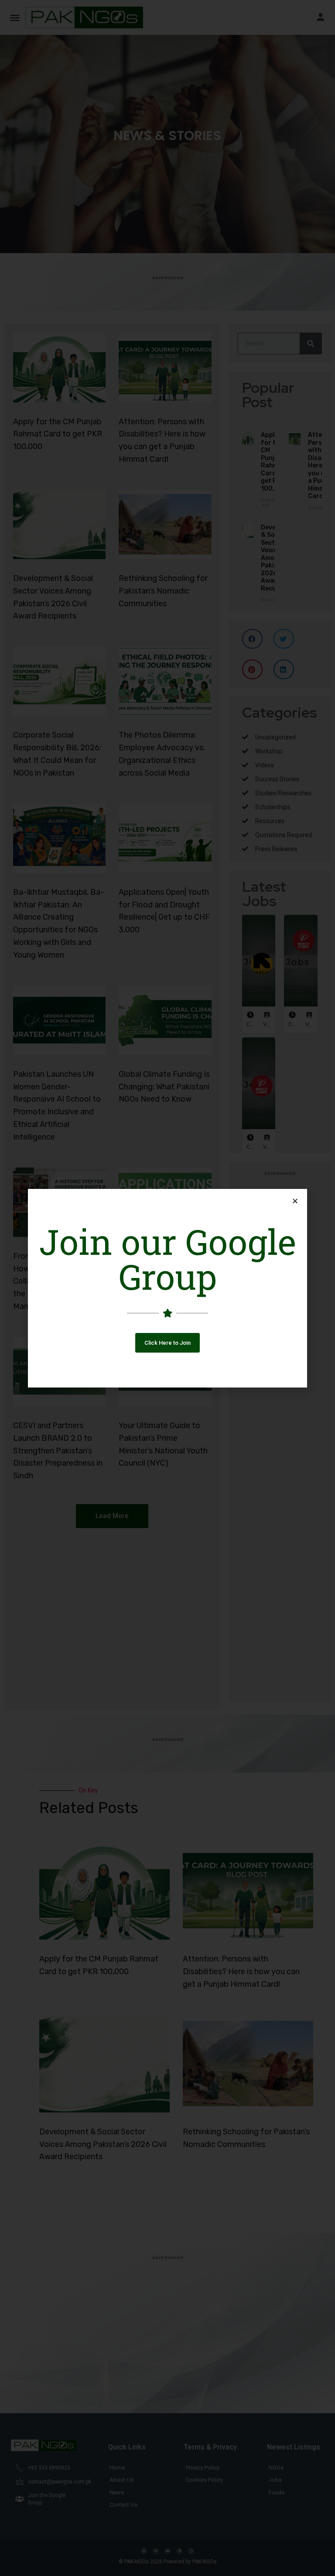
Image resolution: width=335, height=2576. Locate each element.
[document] (167, 1288)
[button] (167, 1343)
